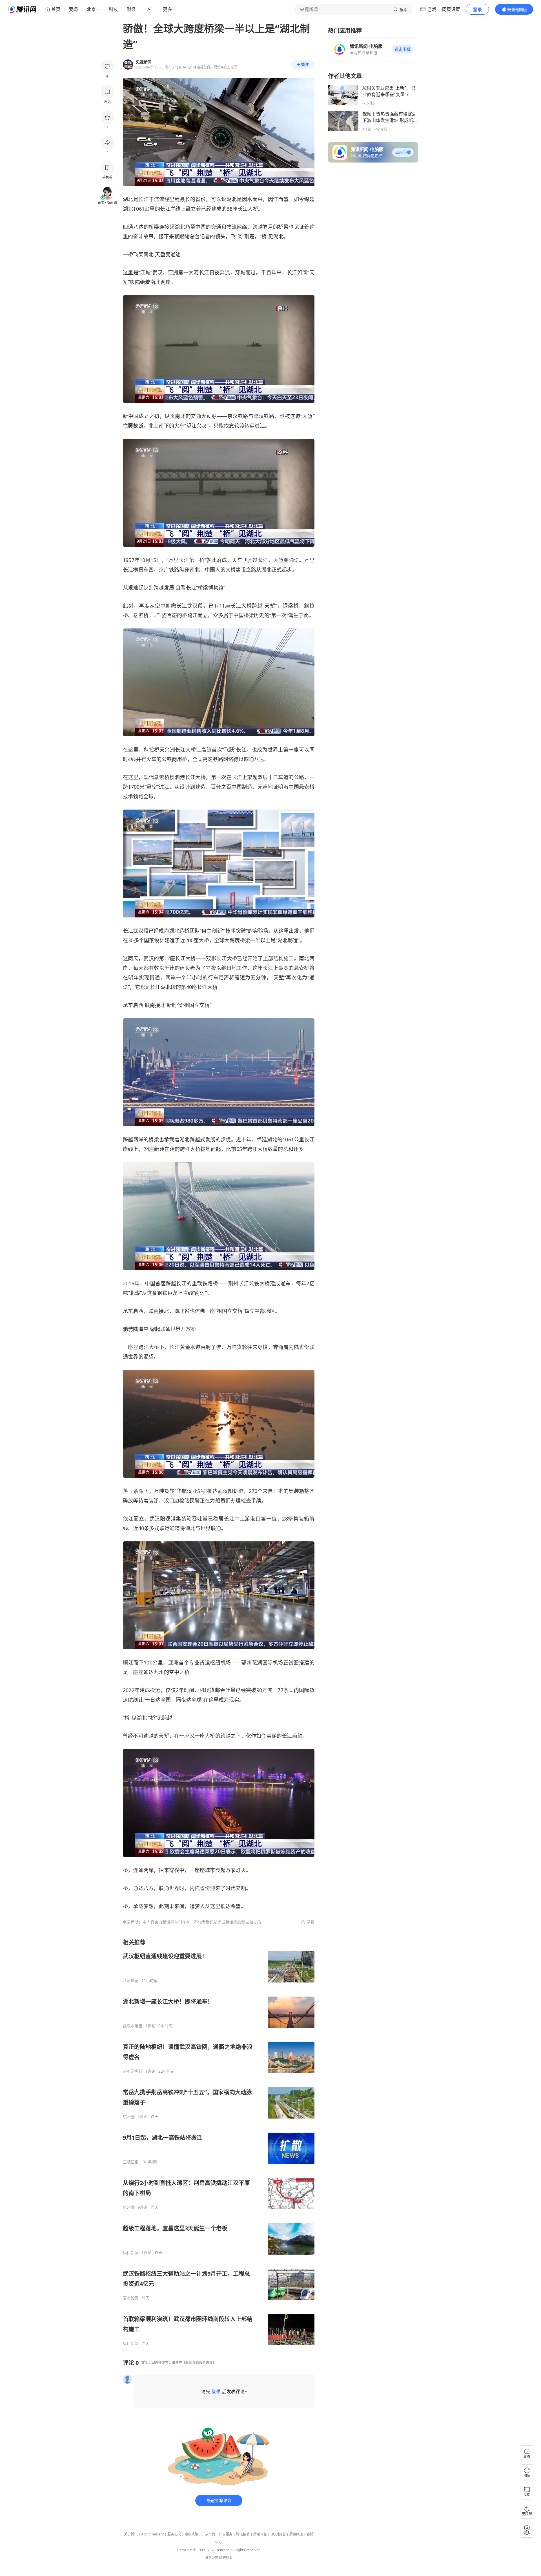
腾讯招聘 (243, 2534)
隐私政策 (191, 2534)
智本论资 (131, 2298)
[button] (403, 49)
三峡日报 (131, 2162)
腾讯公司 (212, 2558)
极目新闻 (131, 2253)
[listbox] (219, 2142)
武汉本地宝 (133, 2026)
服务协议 (174, 2534)
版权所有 (226, 2558)
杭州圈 (129, 2117)
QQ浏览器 (278, 2534)
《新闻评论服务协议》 (199, 2363)
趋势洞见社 (133, 2071)
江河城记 (131, 1981)
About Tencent (152, 2534)
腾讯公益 (260, 2534)
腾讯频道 (296, 2534)
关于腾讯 (131, 2534)
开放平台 (209, 2534)
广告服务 (226, 2534)
